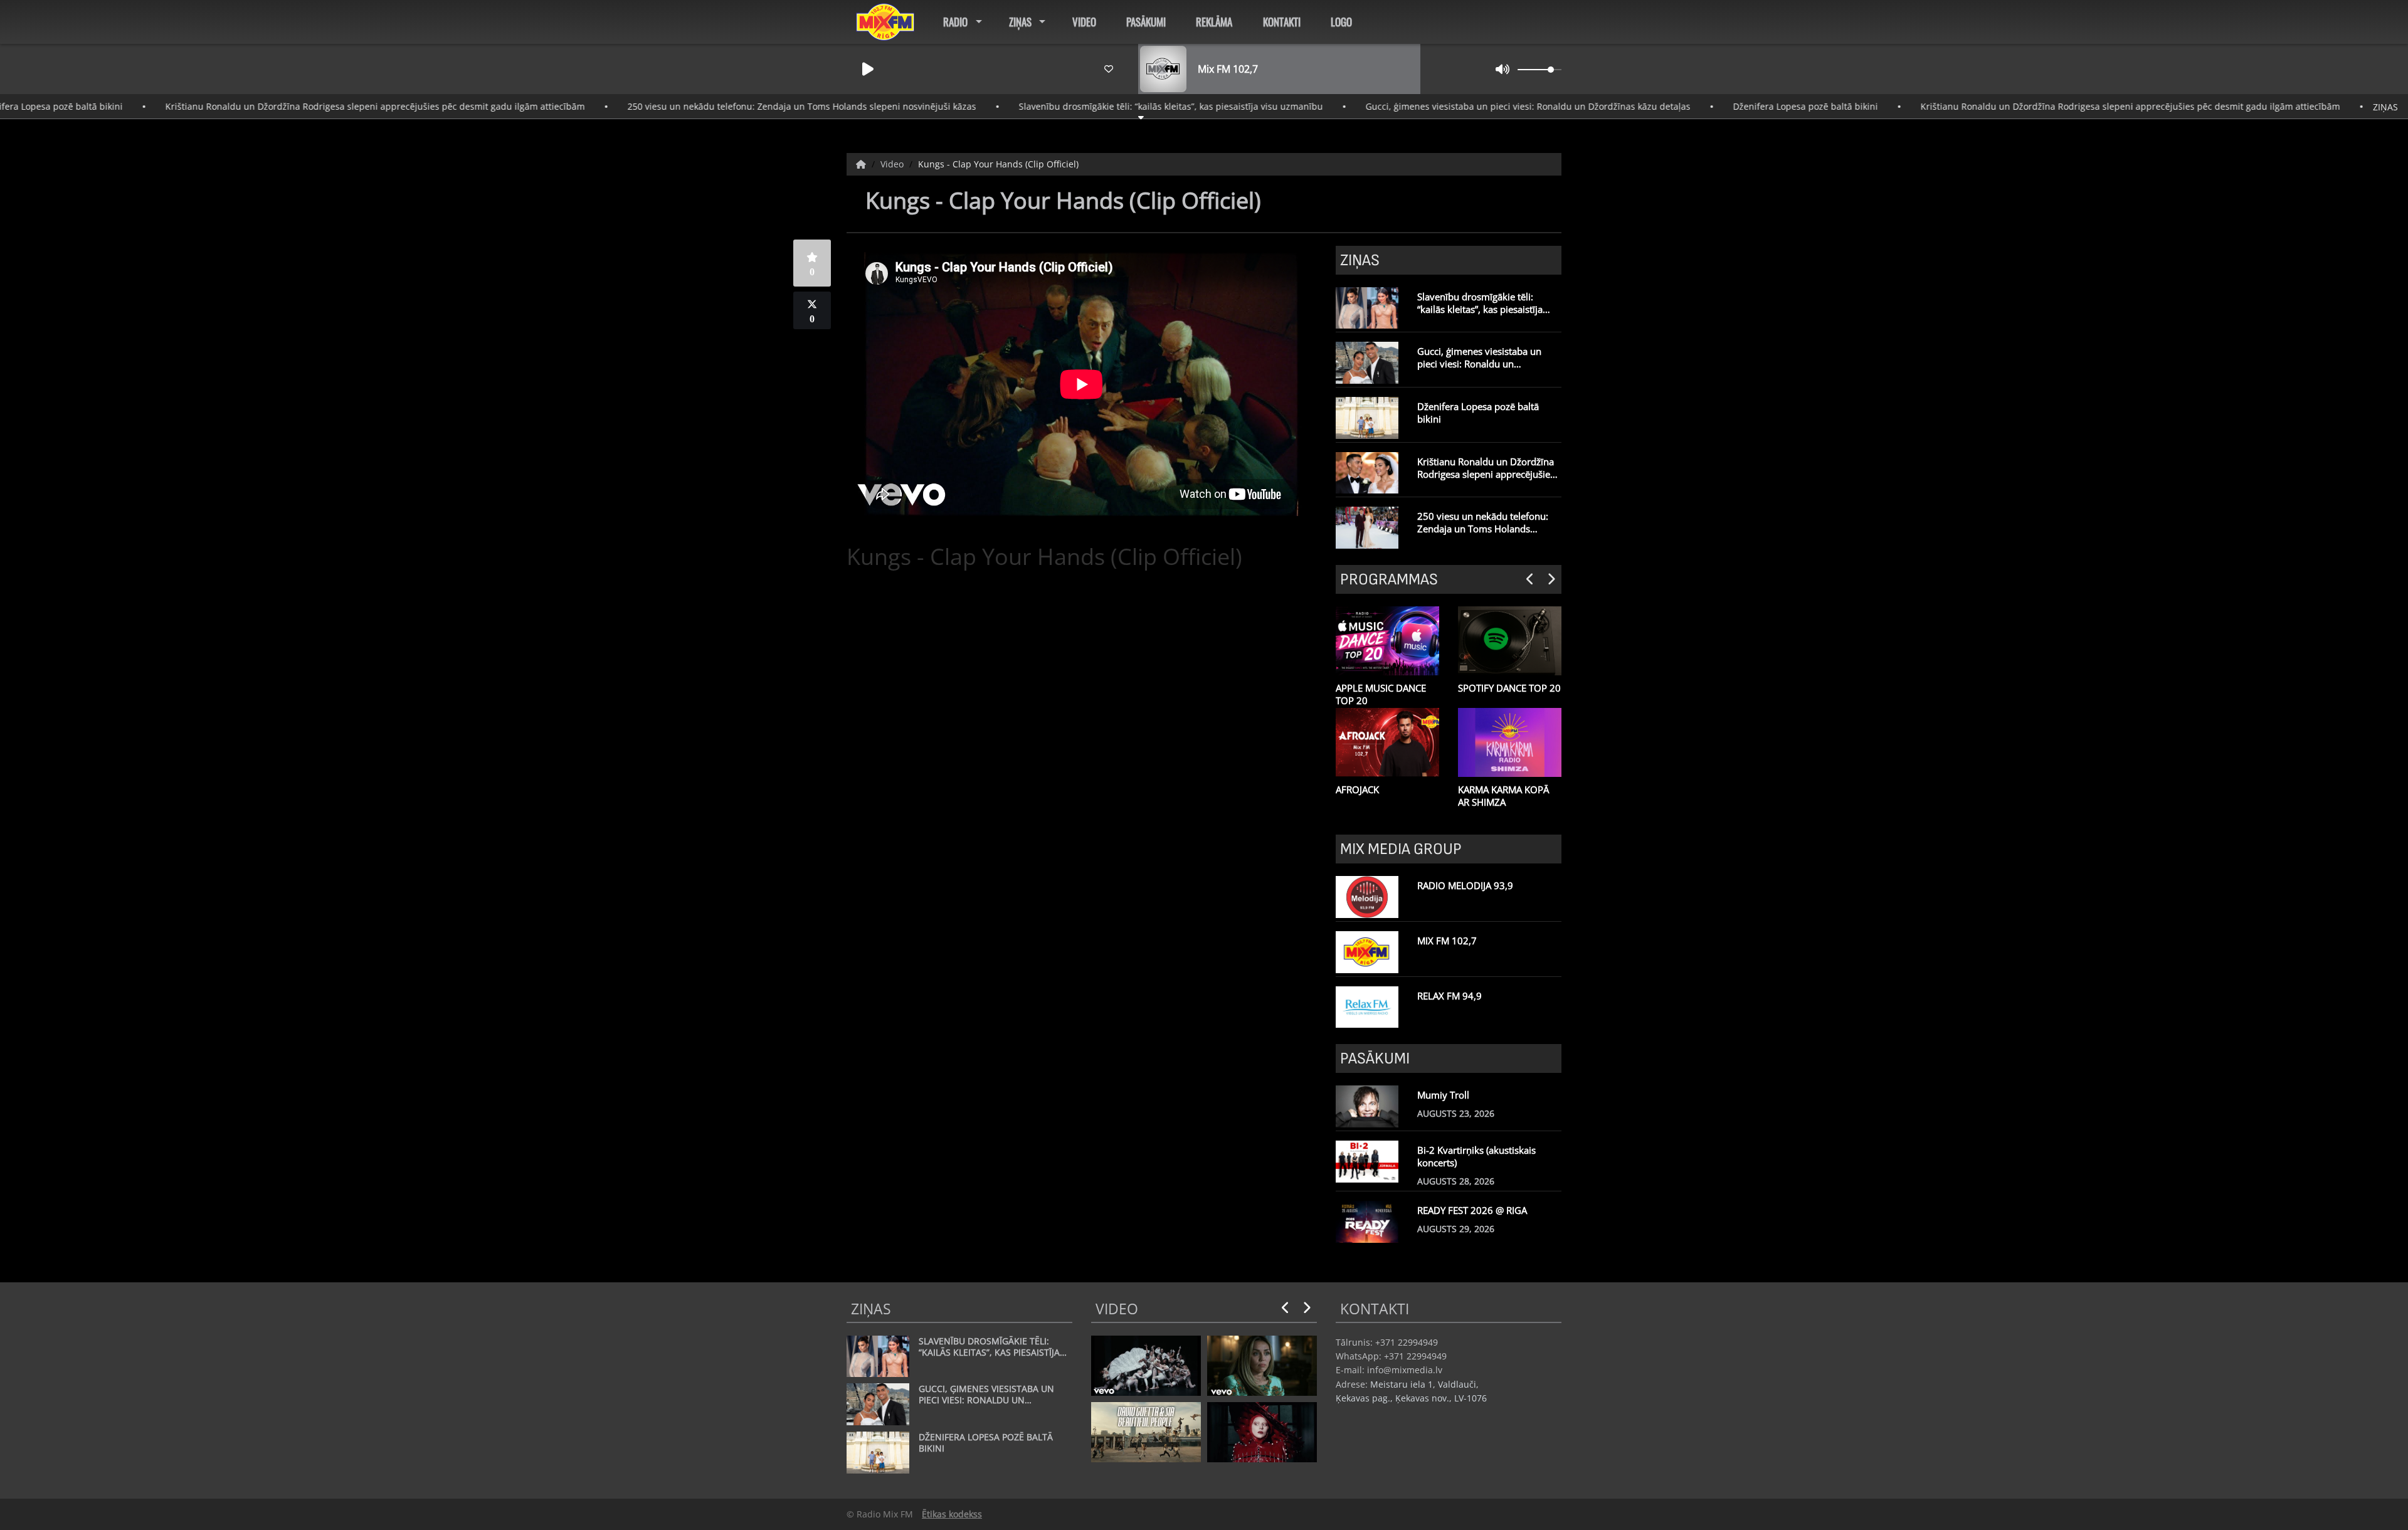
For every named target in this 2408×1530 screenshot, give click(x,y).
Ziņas (1020, 22)
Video (1084, 22)
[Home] (862, 164)
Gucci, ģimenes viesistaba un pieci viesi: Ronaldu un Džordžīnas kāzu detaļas (1445, 106)
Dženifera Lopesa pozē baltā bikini (1722, 106)
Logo (1341, 22)
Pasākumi (1146, 22)
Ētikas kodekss (952, 1514)
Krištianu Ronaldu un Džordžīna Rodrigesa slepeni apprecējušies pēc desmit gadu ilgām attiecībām (292, 106)
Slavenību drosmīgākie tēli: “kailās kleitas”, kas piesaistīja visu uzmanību (1088, 106)
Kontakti (1282, 22)
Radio (955, 22)
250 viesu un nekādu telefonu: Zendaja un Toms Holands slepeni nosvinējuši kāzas (719, 106)
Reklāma (1214, 22)
